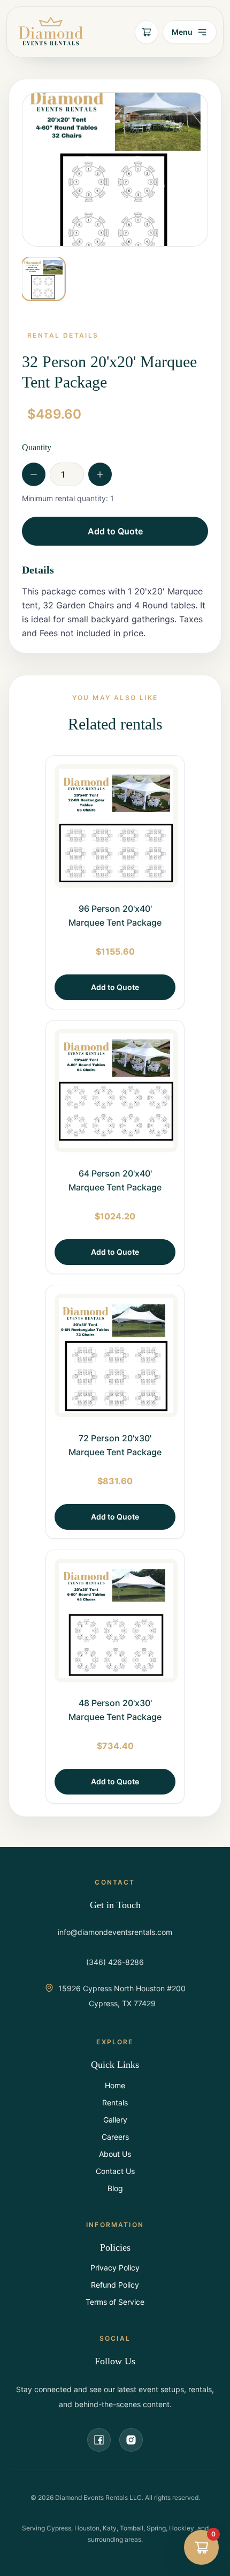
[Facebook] (99, 2440)
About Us (115, 2154)
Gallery (115, 2120)
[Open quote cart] (147, 32)
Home (115, 2085)
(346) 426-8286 (115, 1962)
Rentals (115, 2102)
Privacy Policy (115, 2268)
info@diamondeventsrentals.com (115, 1932)
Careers (115, 2137)
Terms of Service (115, 2302)
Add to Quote (115, 531)
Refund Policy (115, 2285)
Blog (115, 2188)
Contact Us (115, 2171)
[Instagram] (131, 2440)
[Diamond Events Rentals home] (51, 32)
